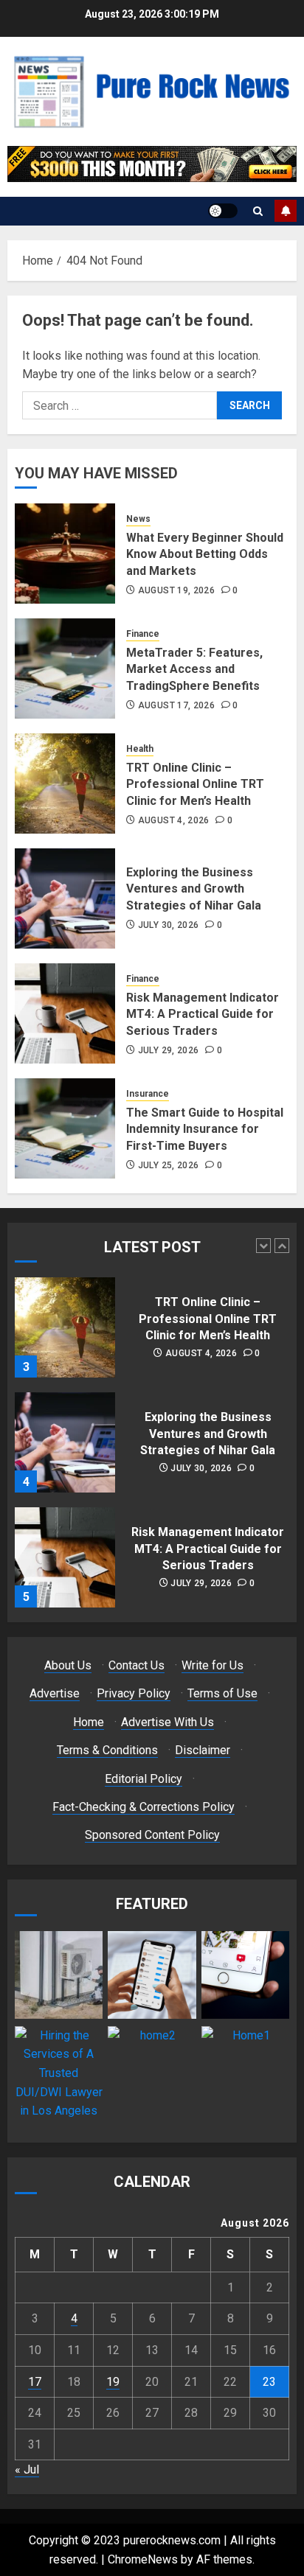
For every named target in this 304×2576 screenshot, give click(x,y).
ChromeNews (143, 2559)
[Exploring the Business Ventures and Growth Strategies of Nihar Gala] (65, 898)
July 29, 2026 (169, 1050)
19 (113, 2382)
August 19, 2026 (176, 590)
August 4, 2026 (174, 820)
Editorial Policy (144, 1779)
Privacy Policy (134, 1693)
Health (140, 749)
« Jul (27, 2469)
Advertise (55, 1693)
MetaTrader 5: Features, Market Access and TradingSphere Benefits (194, 669)
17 (35, 2382)
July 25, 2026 (169, 1165)
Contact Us (137, 1665)
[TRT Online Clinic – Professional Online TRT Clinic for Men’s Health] (65, 783)
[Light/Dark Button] (223, 211)
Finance (143, 634)
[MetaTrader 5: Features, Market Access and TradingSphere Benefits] (65, 669)
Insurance (148, 1094)
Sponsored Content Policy (152, 1835)
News (138, 519)
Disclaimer (203, 1750)
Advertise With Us (167, 1722)
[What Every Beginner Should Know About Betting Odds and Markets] (65, 554)
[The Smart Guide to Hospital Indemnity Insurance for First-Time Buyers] (65, 1128)
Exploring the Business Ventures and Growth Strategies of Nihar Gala (194, 889)
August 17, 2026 (176, 705)
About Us (68, 1665)
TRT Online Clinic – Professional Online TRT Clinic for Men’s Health (195, 784)
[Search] (258, 211)
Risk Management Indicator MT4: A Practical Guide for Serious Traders (203, 1014)
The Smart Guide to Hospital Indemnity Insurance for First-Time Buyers (205, 1129)
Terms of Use (222, 1693)
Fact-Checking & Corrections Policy (144, 1807)
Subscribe (286, 211)
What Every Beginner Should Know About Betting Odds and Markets (205, 554)
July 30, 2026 (169, 925)
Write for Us (213, 1665)
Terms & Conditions (107, 1750)
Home (89, 1722)
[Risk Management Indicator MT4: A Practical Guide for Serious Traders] (65, 1013)
